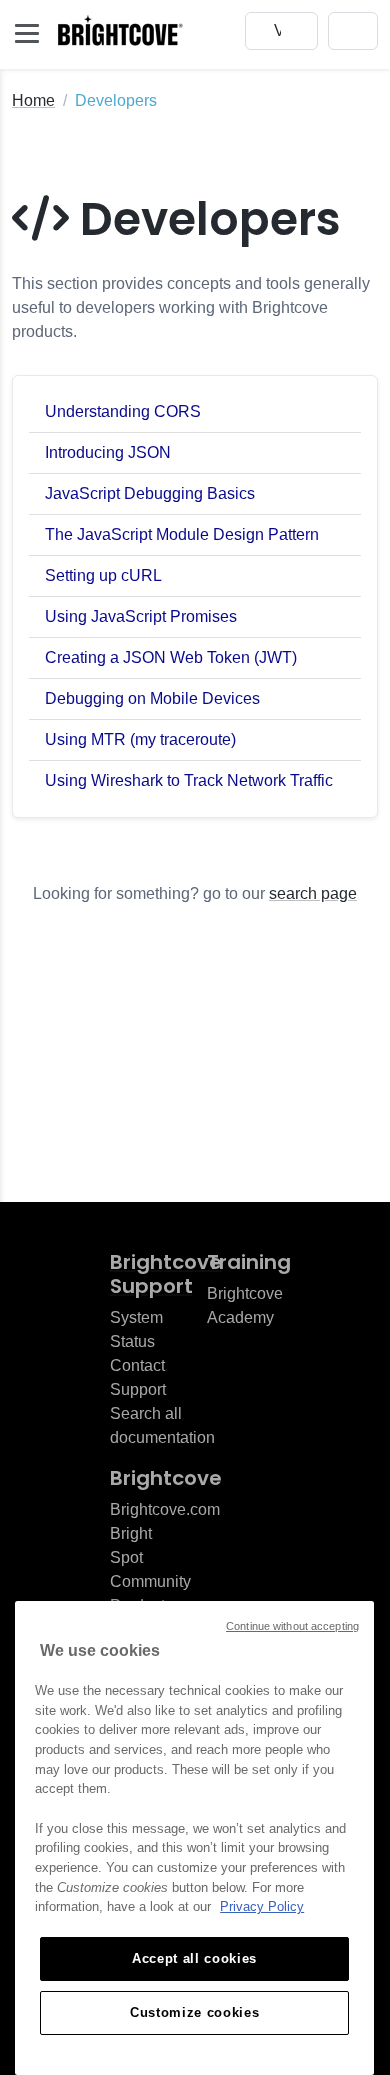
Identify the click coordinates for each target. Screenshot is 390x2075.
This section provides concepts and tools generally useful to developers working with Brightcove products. (191, 307)
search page (313, 893)
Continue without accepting (292, 1626)
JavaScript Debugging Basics (150, 493)
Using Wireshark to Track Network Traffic (189, 780)
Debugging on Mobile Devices (152, 698)
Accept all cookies (194, 1958)
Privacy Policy (262, 1906)
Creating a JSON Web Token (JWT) (171, 657)
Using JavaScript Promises (141, 616)
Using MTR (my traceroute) (140, 739)
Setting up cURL (103, 575)
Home (33, 100)
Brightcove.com (165, 1509)
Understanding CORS (123, 411)
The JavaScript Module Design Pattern (182, 534)
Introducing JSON (108, 452)
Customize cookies (194, 2012)
